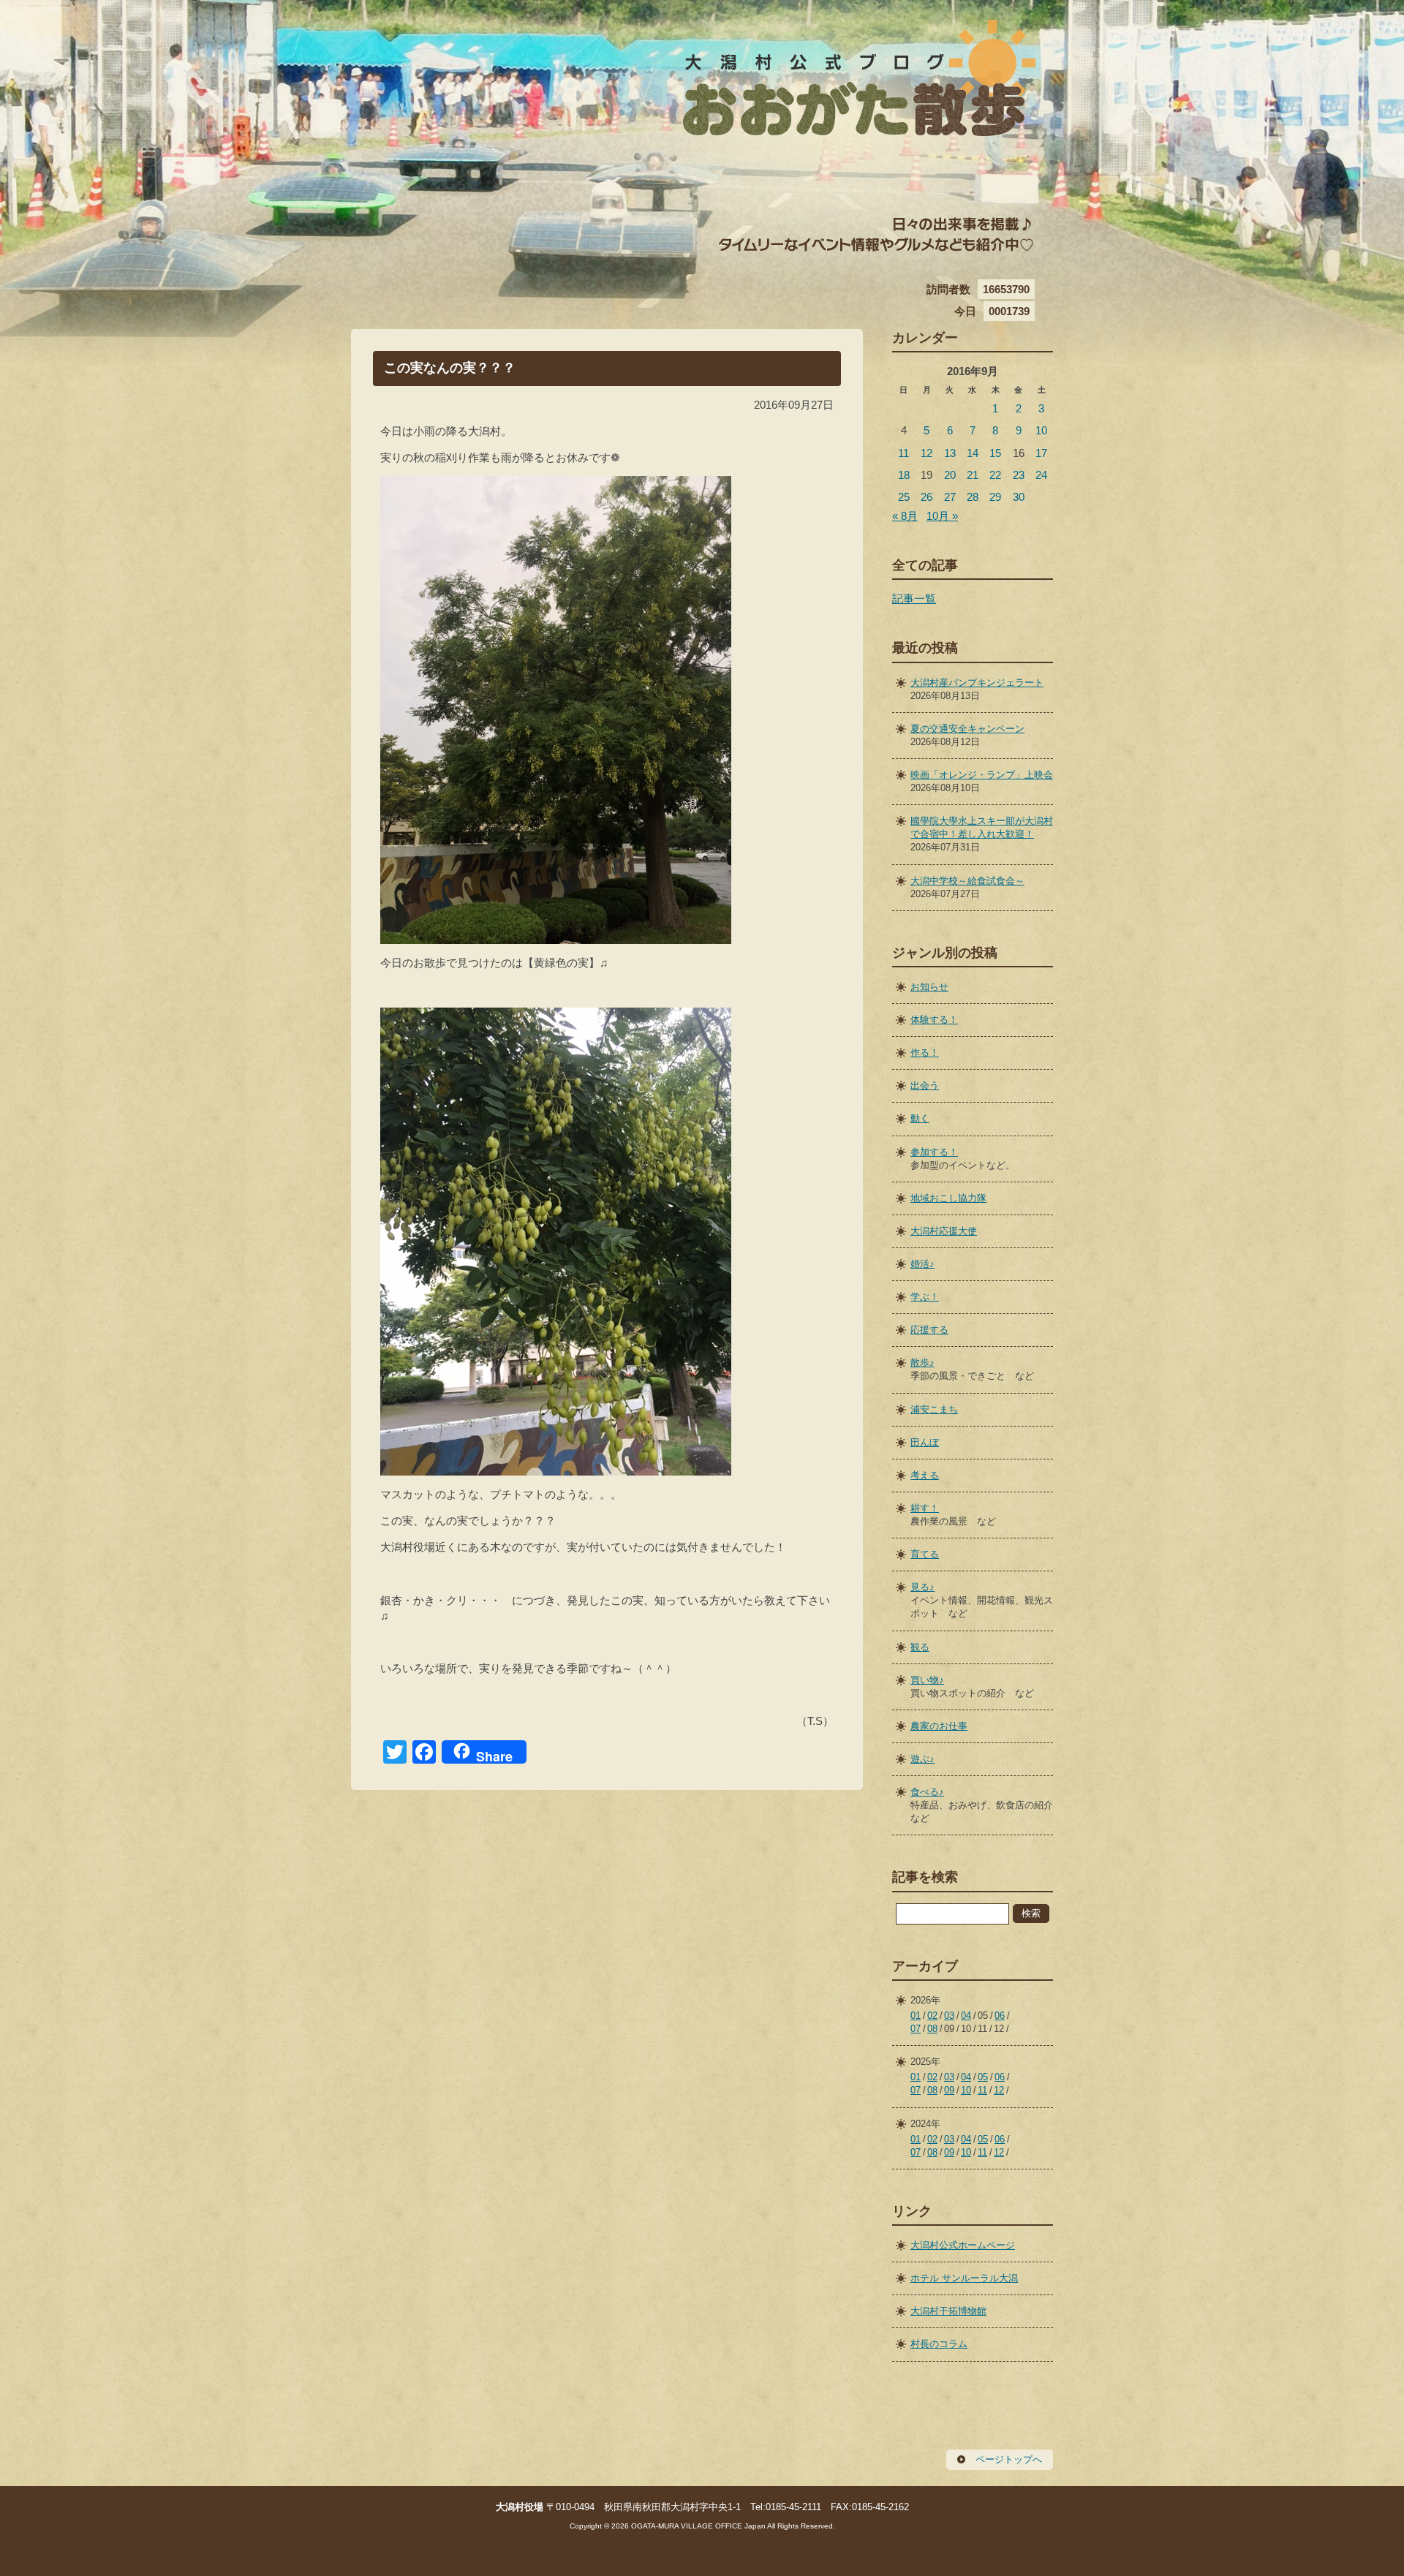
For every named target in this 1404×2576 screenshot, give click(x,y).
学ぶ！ (925, 1297)
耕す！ (925, 1508)
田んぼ (925, 1442)
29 (995, 497)
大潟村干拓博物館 (948, 2311)
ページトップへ (1009, 2459)
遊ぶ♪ (922, 1759)
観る (920, 1647)
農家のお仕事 (939, 1726)
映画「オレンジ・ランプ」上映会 (982, 775)
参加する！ (934, 1152)
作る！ (925, 1053)
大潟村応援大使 (944, 1231)
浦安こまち (934, 1409)
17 (1041, 453)
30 (1019, 497)
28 (973, 497)
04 (966, 2016)
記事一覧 (914, 598)
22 (995, 475)
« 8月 (905, 516)
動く (920, 1118)
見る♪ (922, 1587)
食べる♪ (927, 1792)
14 (973, 453)
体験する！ (934, 1020)
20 (950, 475)
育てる (925, 1554)
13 (950, 453)
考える (925, 1475)
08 (932, 2029)
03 (949, 2016)
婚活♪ (922, 1264)
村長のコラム (939, 2344)
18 (904, 475)
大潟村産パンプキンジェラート (977, 683)
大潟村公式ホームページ (963, 2245)
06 (1000, 2016)
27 (950, 497)
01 (916, 2016)
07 (916, 2029)
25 (904, 497)
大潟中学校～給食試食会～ (967, 881)
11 (903, 453)
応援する (929, 1330)
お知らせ (929, 987)
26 (926, 497)
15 (995, 453)
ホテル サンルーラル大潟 (964, 2278)
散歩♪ (922, 1363)
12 (926, 453)
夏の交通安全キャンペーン (967, 729)
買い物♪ (927, 1680)
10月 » (942, 516)
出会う (925, 1085)
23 (1019, 475)
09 (949, 2090)
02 (932, 2016)
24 (1041, 475)
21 (973, 475)
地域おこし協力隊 (948, 1198)
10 (1041, 430)
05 (983, 2077)
